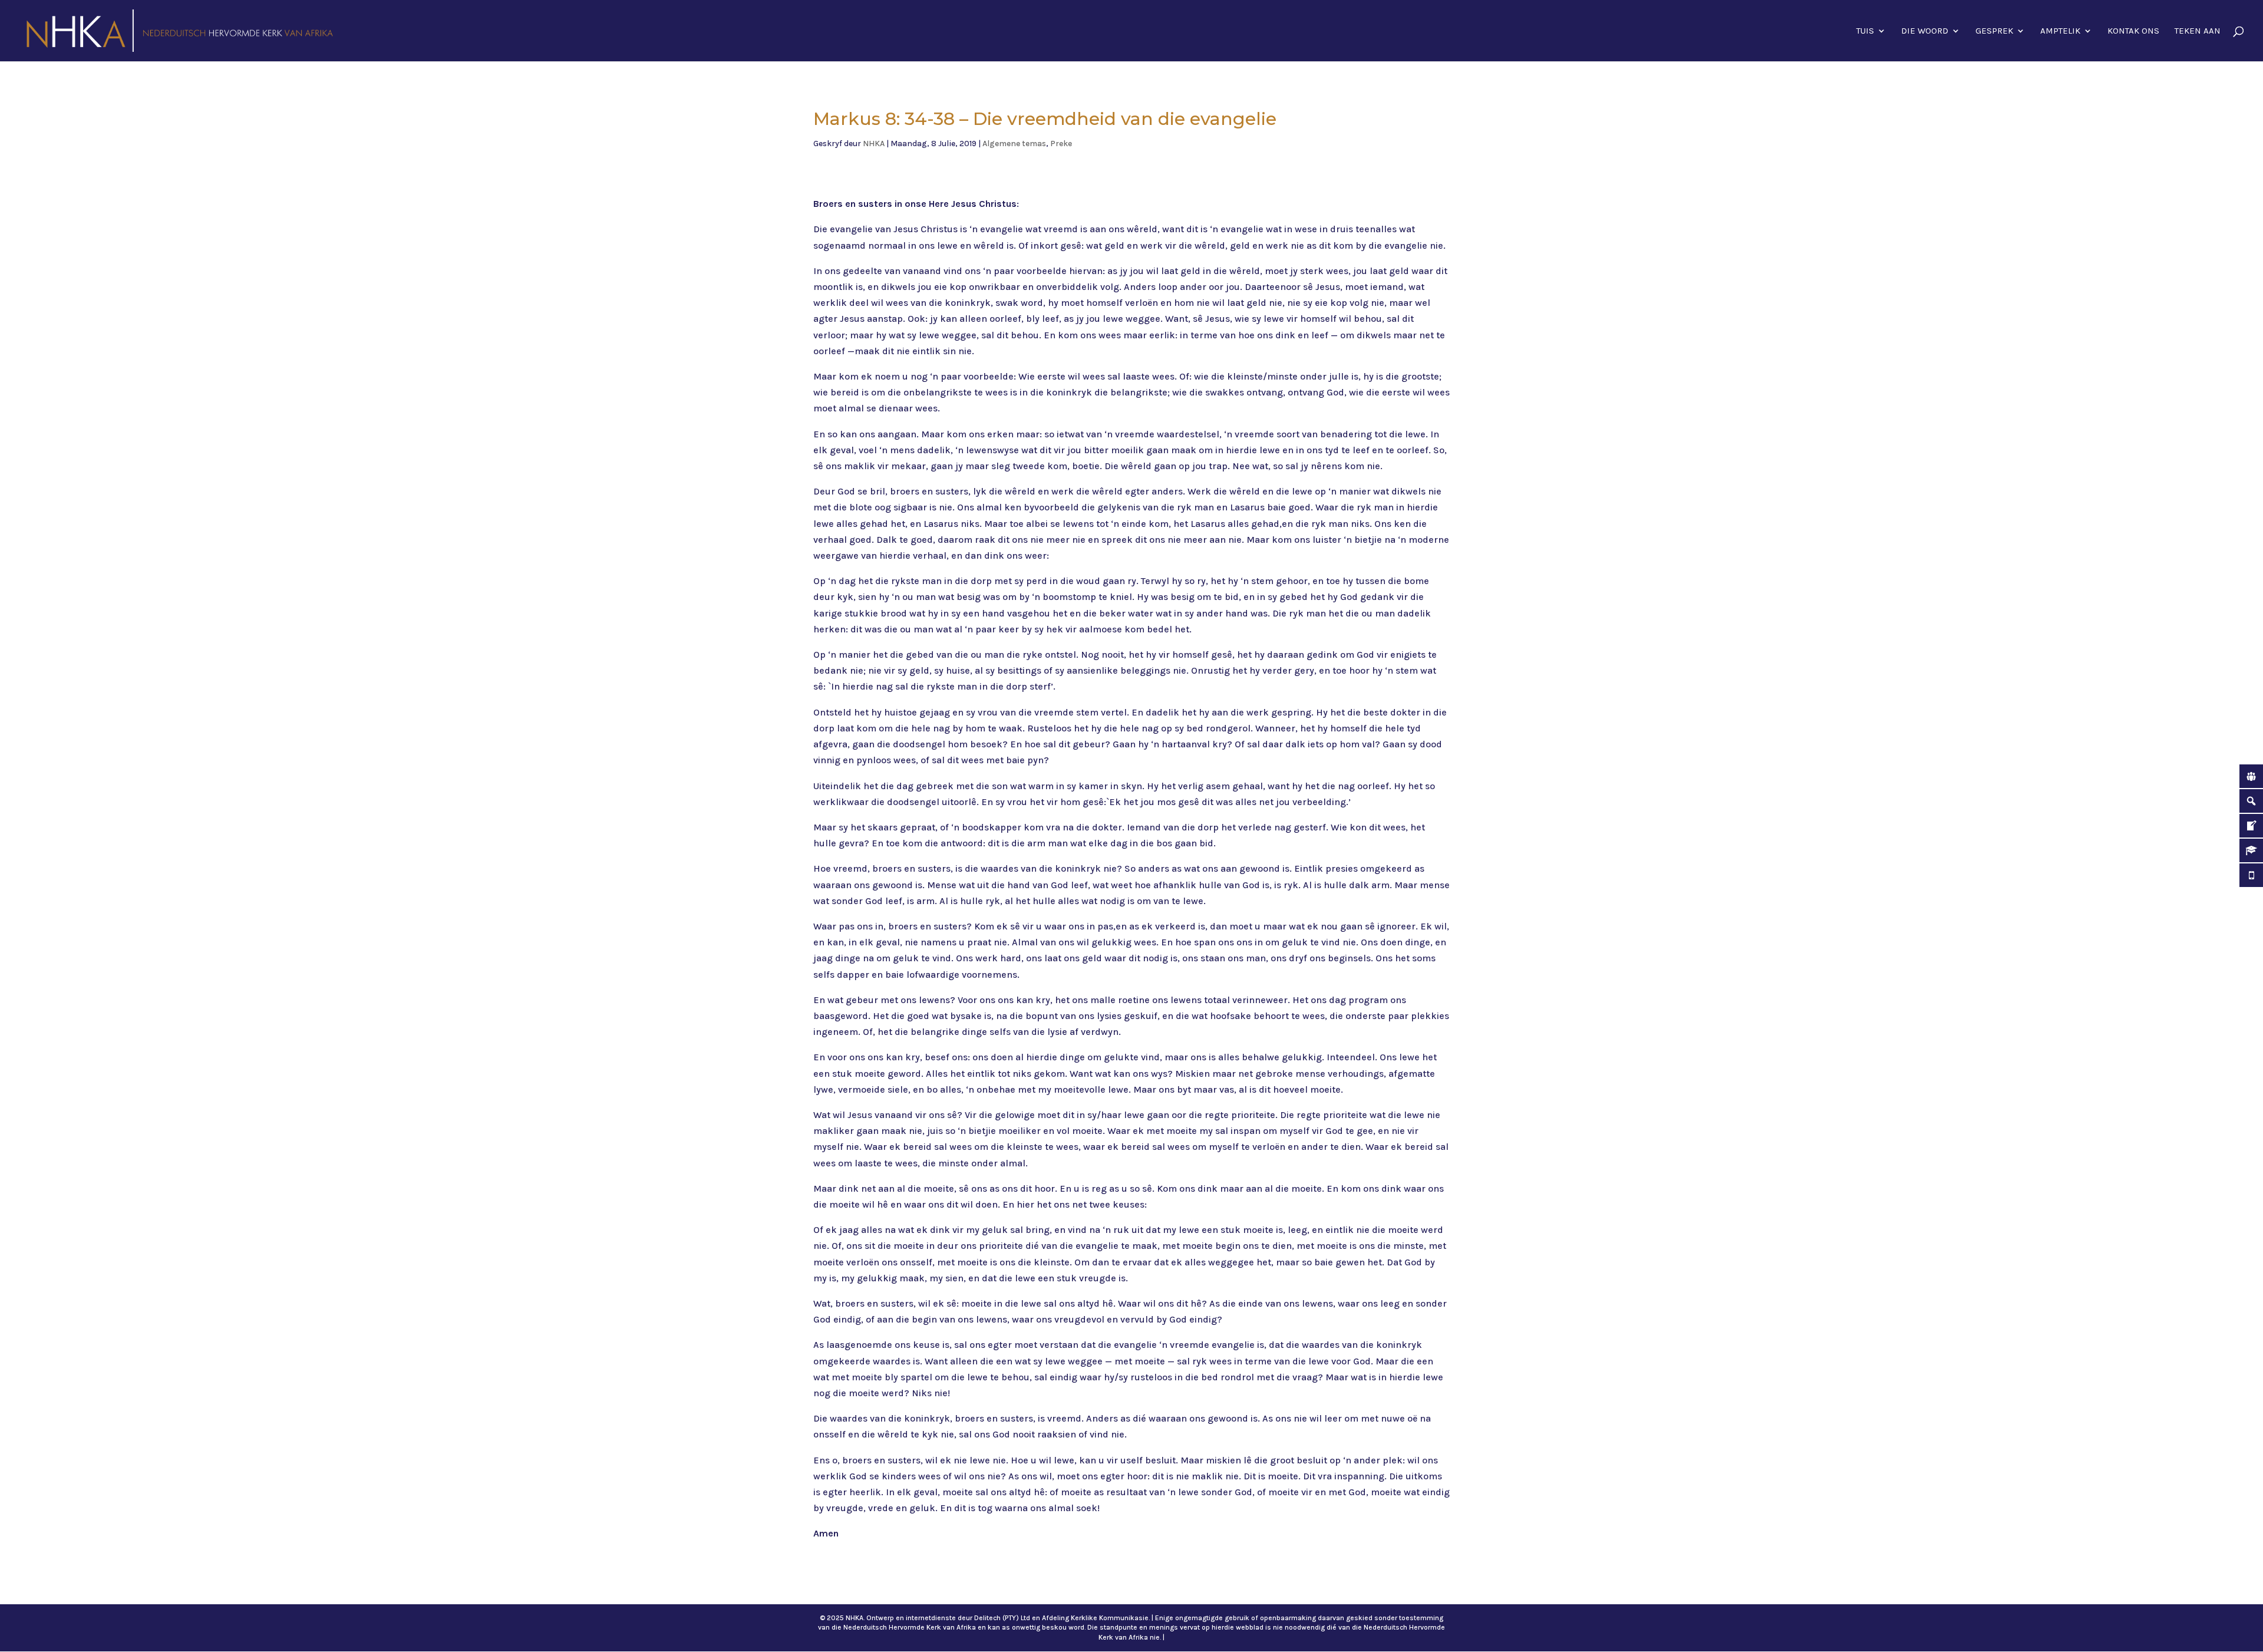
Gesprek (1994, 31)
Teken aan (2198, 31)
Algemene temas (1014, 144)
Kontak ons (2133, 31)
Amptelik (2060, 31)
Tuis (1865, 31)
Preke (1061, 144)
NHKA (874, 144)
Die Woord (1925, 31)
